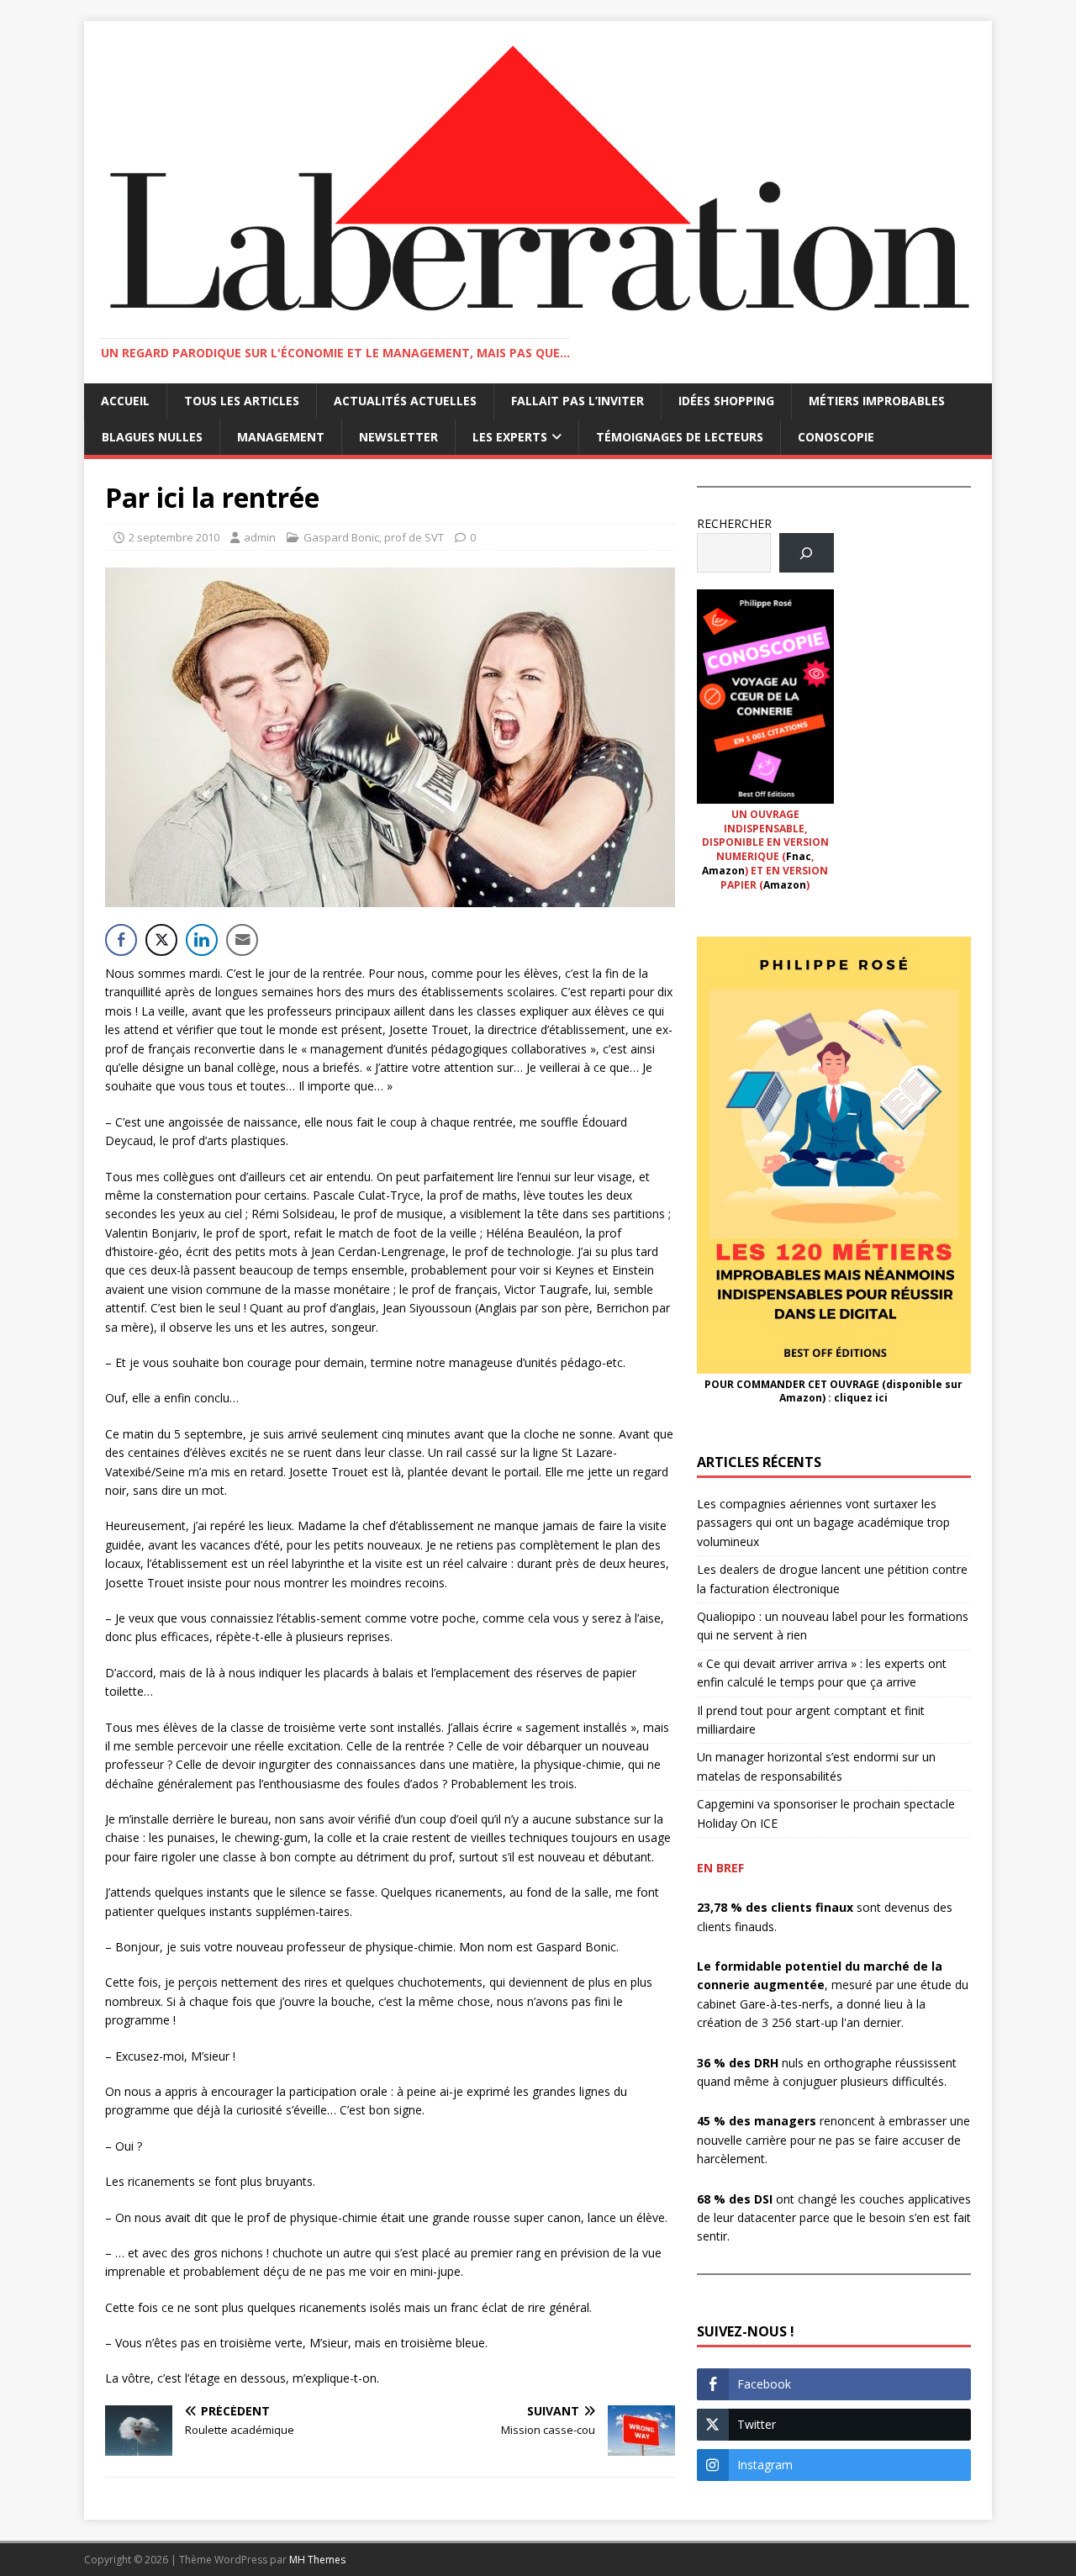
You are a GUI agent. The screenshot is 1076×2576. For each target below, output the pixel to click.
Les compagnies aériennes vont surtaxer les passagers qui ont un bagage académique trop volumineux (823, 1523)
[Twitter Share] (161, 940)
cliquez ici (861, 1398)
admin (260, 537)
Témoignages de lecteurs (680, 437)
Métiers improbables (877, 401)
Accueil (125, 401)
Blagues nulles (152, 437)
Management (281, 437)
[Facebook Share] (121, 940)
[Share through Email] (242, 940)
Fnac (799, 856)
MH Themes (317, 2560)
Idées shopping (726, 401)
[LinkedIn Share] (202, 940)
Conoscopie (836, 437)
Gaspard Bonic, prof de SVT (374, 537)
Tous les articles (242, 401)
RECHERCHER (734, 523)
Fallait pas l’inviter (578, 401)
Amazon (723, 871)
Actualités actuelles (405, 401)
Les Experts (510, 437)
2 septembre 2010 (174, 537)
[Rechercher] (807, 553)
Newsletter (398, 437)
